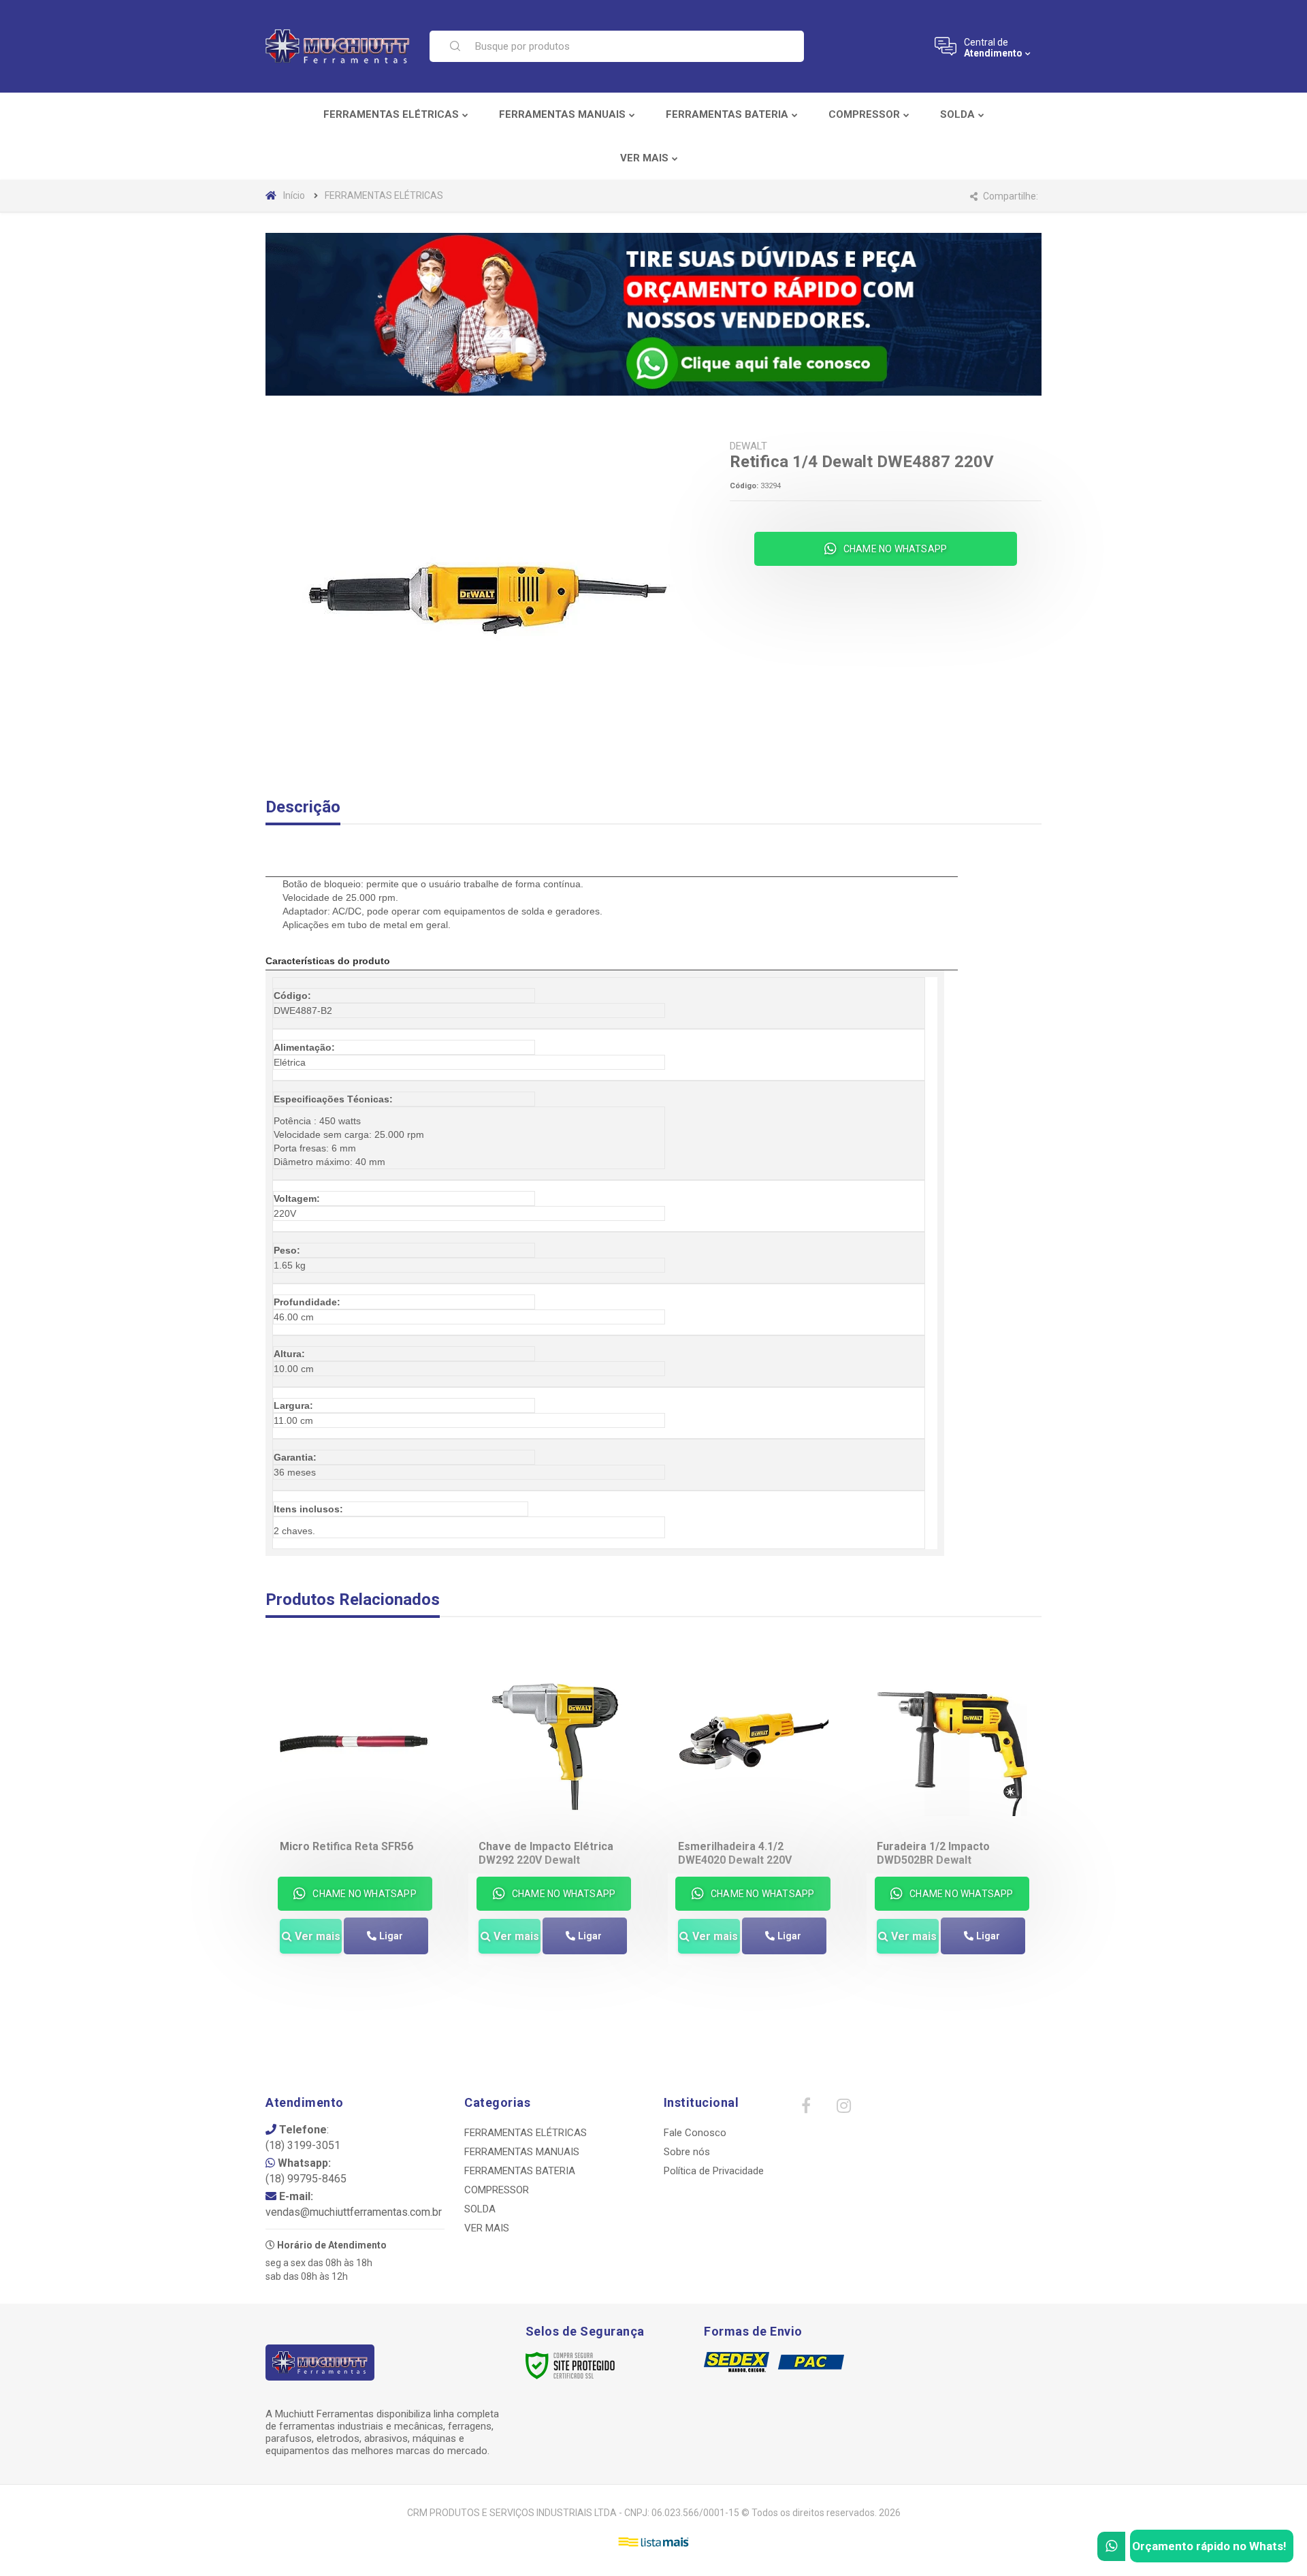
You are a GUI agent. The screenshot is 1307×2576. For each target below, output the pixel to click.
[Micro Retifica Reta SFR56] (355, 1826)
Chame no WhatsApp (895, 549)
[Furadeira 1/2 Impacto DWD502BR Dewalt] (952, 1826)
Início (294, 195)
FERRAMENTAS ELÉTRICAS (384, 195)
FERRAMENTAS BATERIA (520, 2171)
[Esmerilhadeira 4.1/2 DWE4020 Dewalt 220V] (753, 1826)
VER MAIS (487, 2228)
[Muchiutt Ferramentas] (339, 46)
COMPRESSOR (497, 2190)
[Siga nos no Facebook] (806, 2109)
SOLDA (480, 2209)
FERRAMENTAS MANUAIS (522, 2152)
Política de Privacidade (714, 2171)
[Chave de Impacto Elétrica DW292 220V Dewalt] (554, 1826)
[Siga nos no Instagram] (843, 2109)
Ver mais (318, 1936)
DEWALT (748, 446)
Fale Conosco (695, 2133)
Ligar (391, 1936)
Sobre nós (687, 2152)
